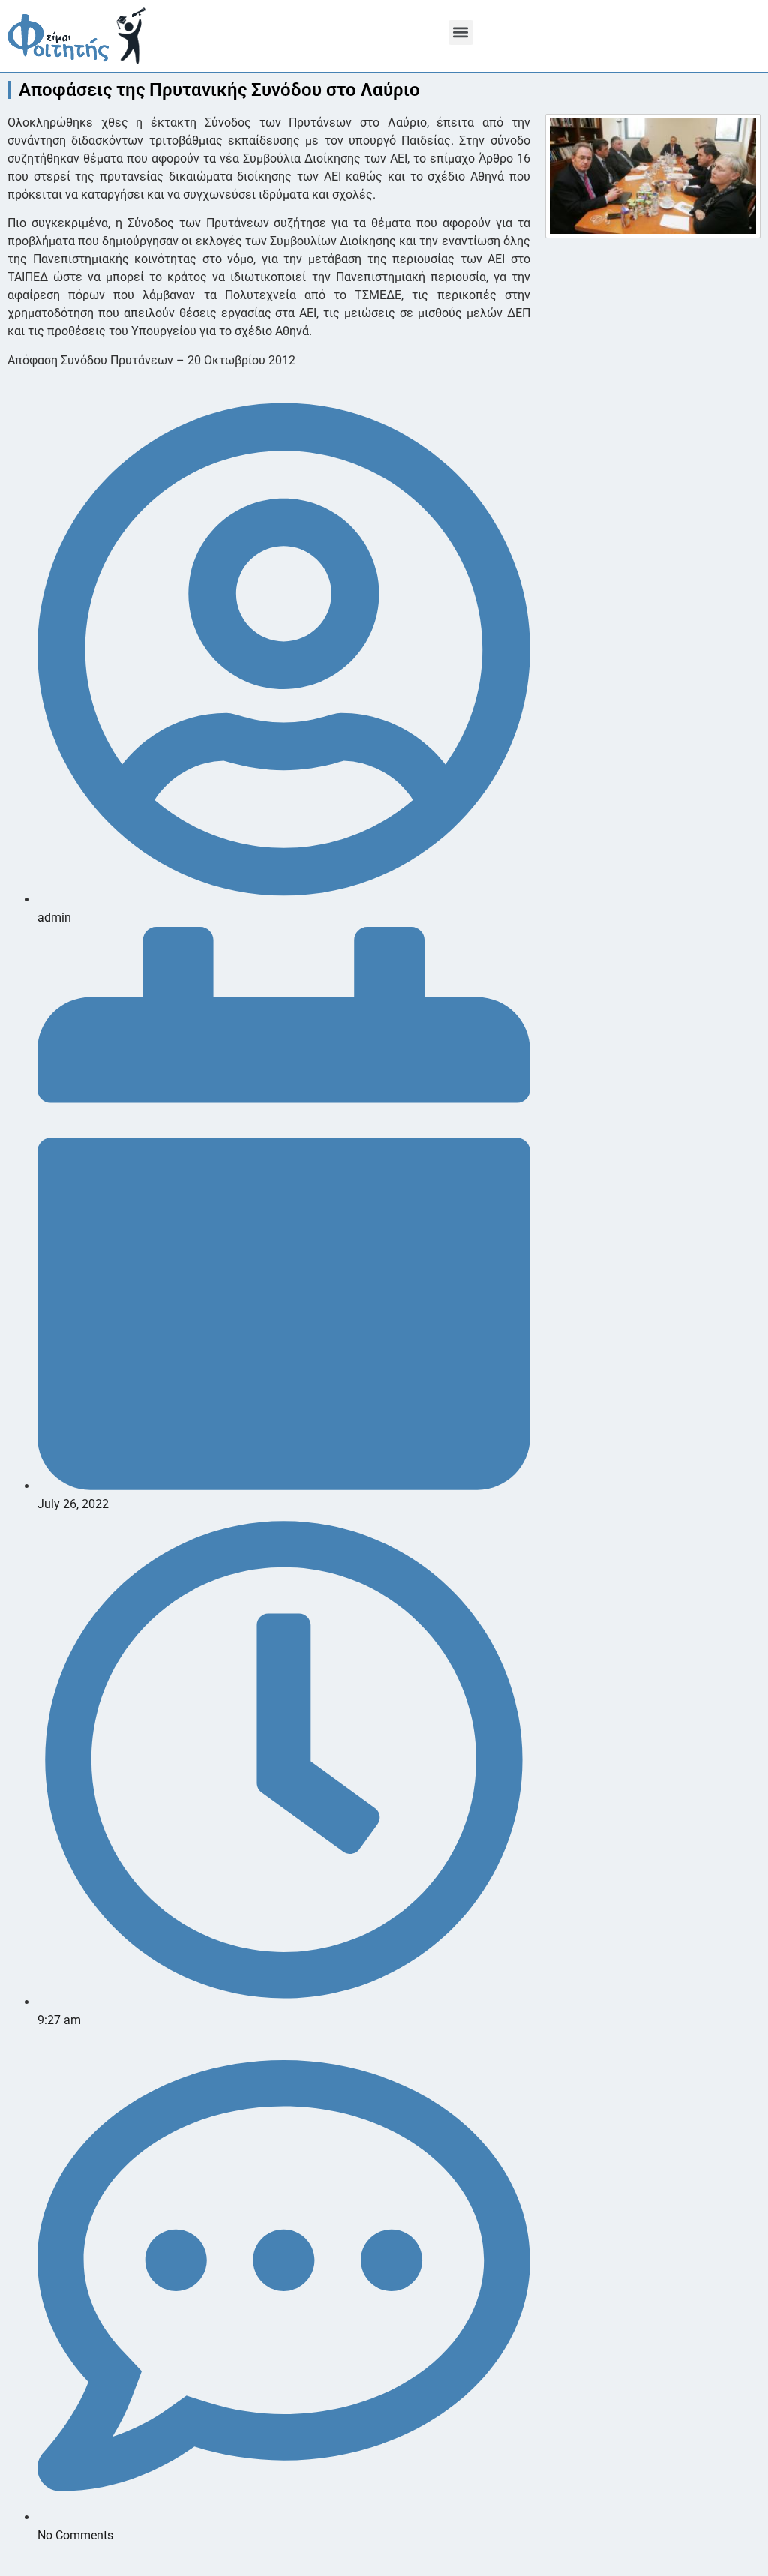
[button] (461, 33)
